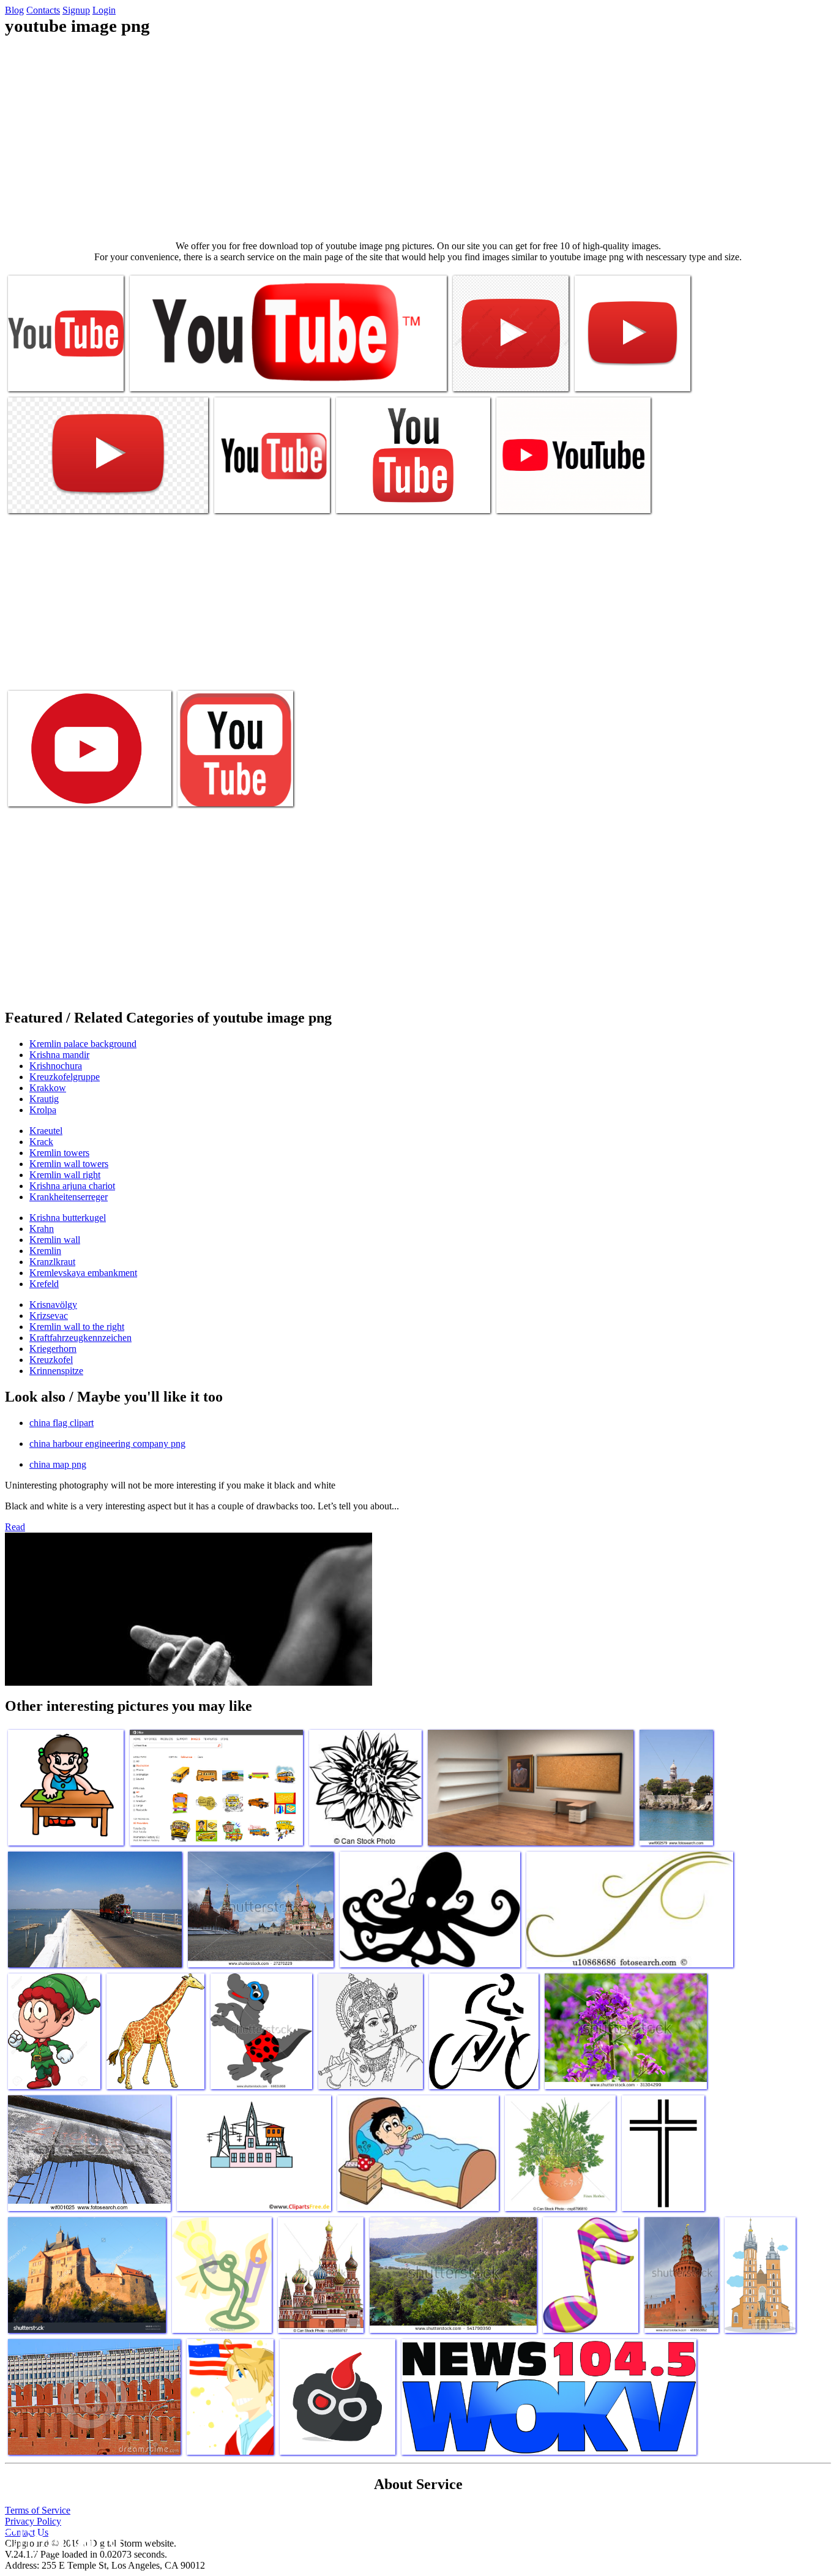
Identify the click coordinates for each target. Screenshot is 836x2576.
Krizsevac (49, 1316)
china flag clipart (62, 1423)
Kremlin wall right (65, 1175)
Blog (14, 10)
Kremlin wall (55, 1240)
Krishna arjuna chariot (72, 1186)
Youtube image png (45, 374)
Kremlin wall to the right (77, 1327)
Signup (76, 10)
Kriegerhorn (53, 1349)
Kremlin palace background (83, 1044)
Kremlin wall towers (69, 1164)
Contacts (43, 10)
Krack (41, 1142)
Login (104, 10)
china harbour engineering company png (107, 1444)
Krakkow (48, 1088)
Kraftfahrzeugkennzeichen (80, 1338)
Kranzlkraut (52, 1262)
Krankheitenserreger (69, 1197)
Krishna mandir (59, 1055)
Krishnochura (56, 1066)
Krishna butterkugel (68, 1218)
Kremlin (45, 1251)
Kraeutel (46, 1131)
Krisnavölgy (53, 1305)
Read (15, 1527)
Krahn (42, 1229)
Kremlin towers (59, 1153)
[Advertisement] (418, 138)
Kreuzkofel (51, 1360)
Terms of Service (38, 2510)
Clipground (61, 2539)
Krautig (44, 1099)
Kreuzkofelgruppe (65, 1077)
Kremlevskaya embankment (83, 1273)
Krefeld (44, 1284)
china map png (58, 1464)
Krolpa (43, 1110)
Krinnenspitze (56, 1371)
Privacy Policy (33, 2521)
